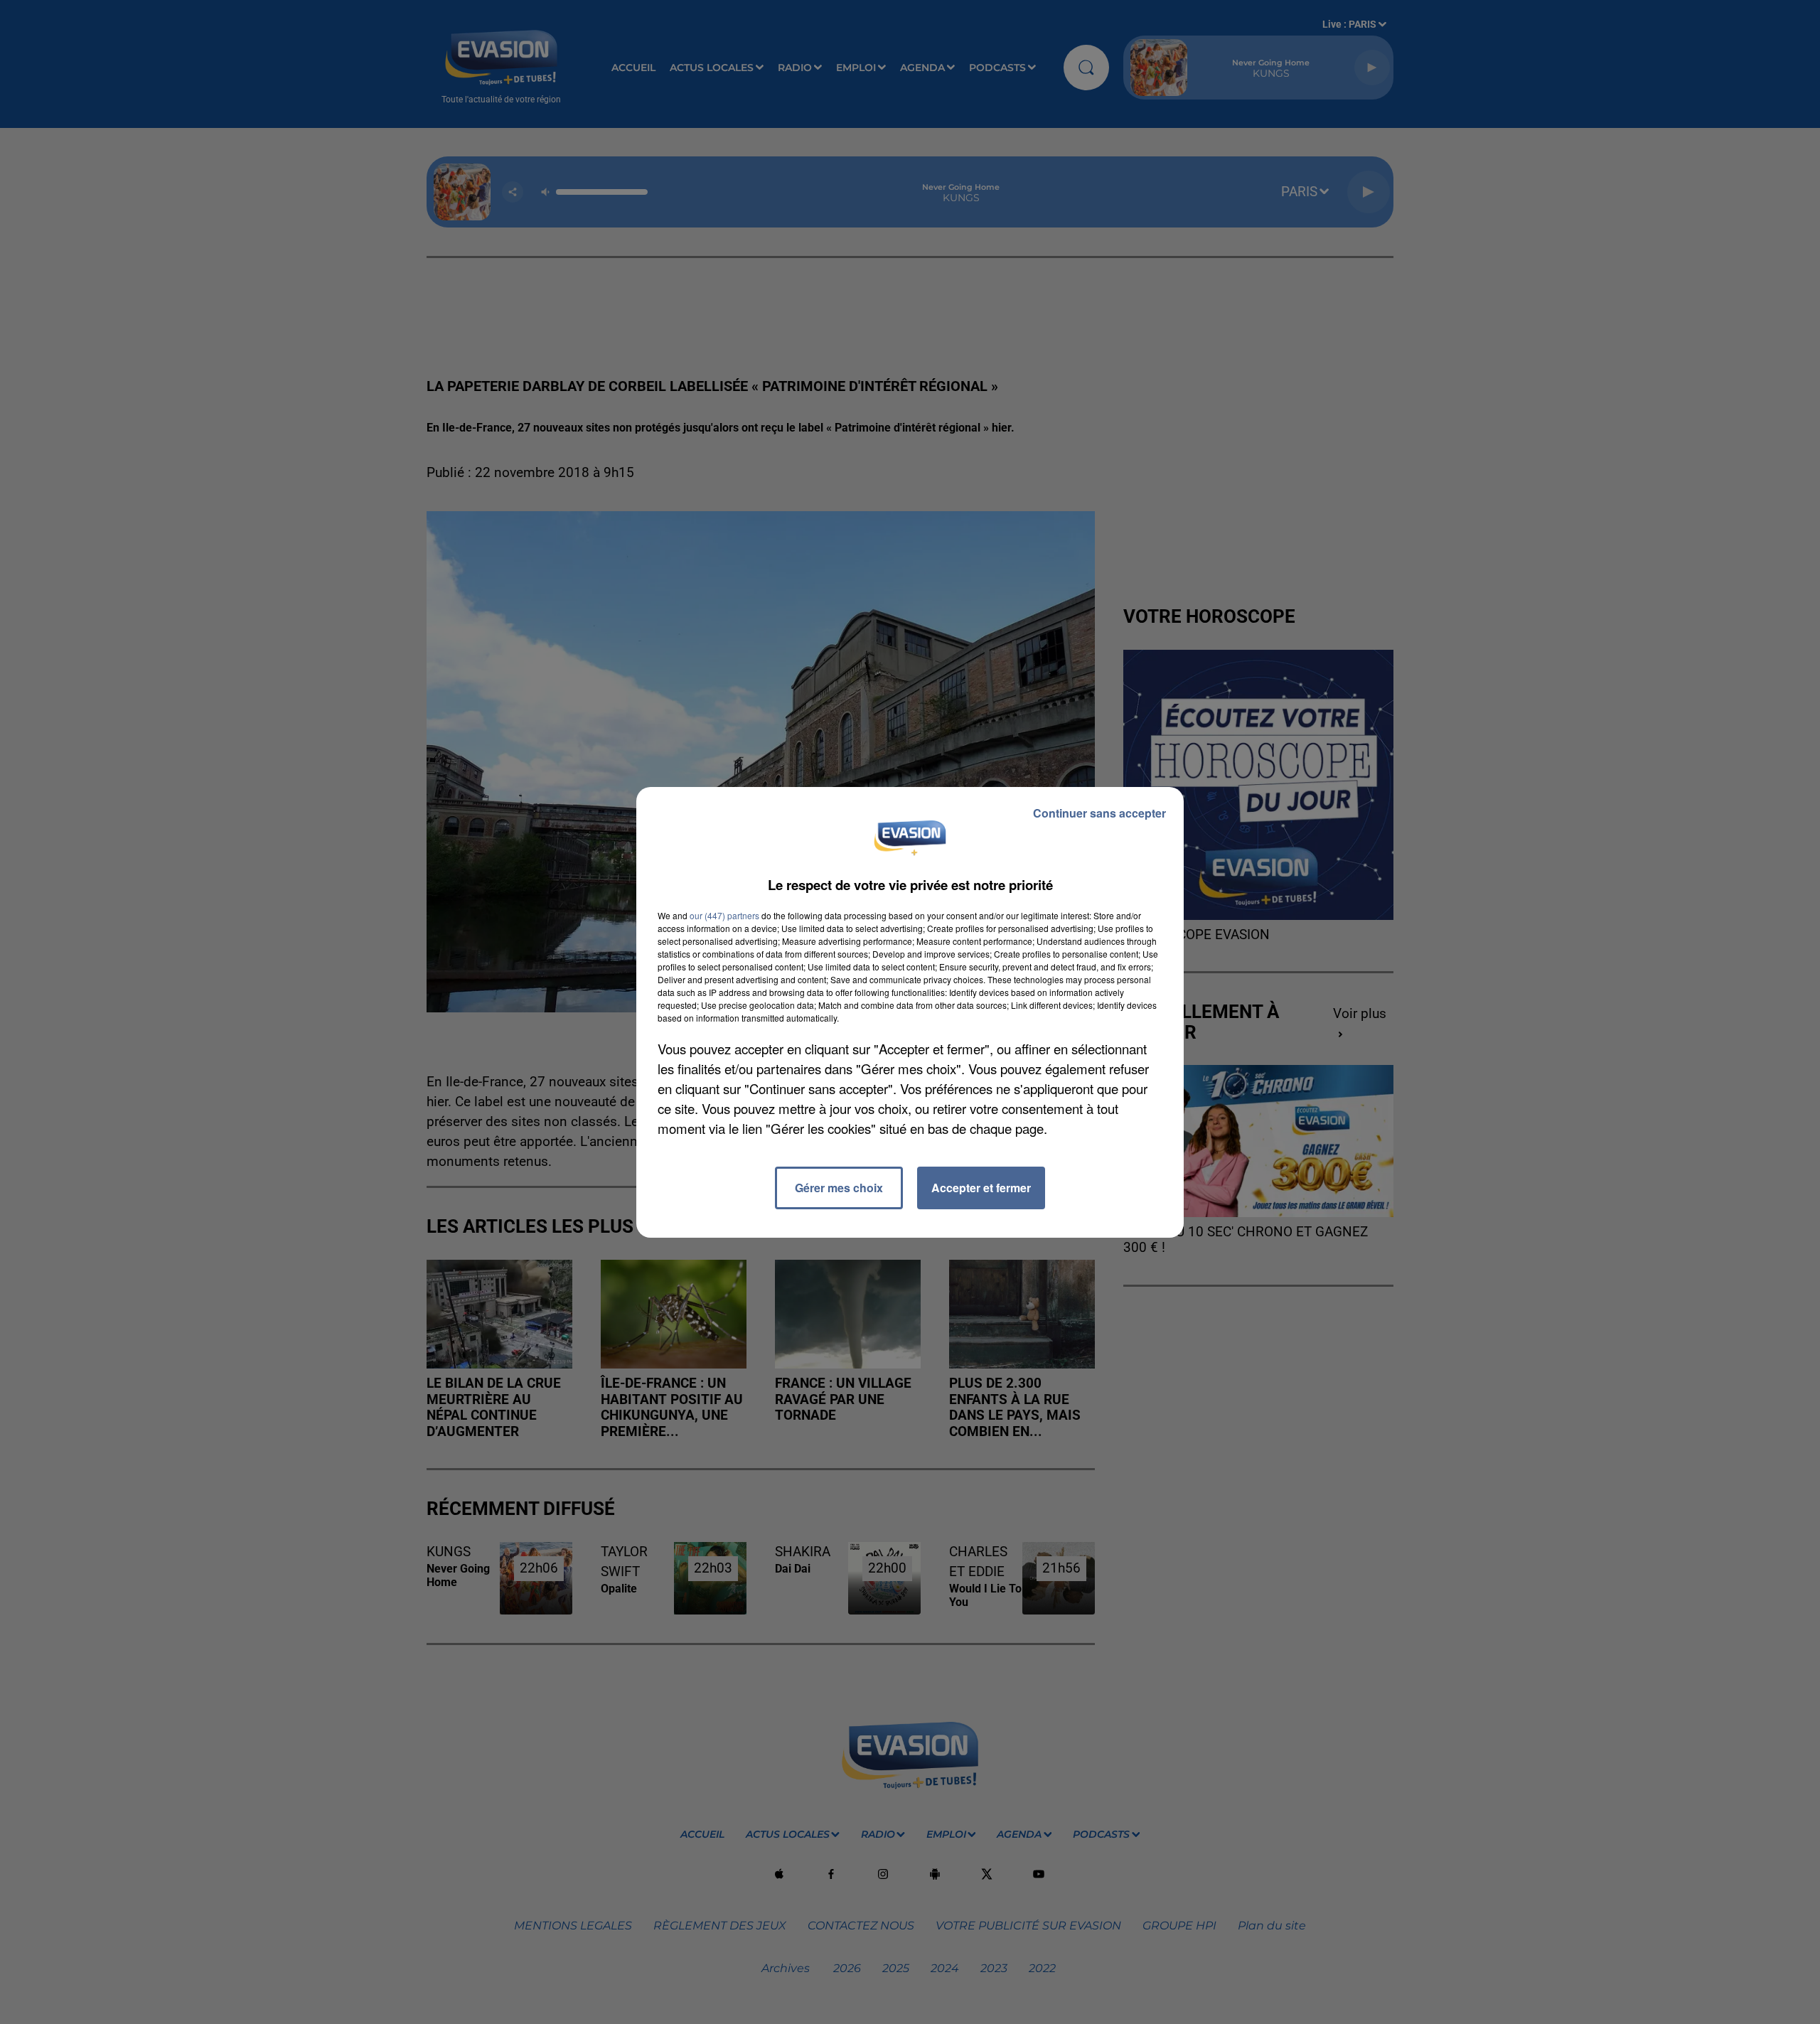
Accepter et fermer (981, 1188)
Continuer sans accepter (1099, 813)
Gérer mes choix (839, 1188)
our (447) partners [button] (724, 915)
